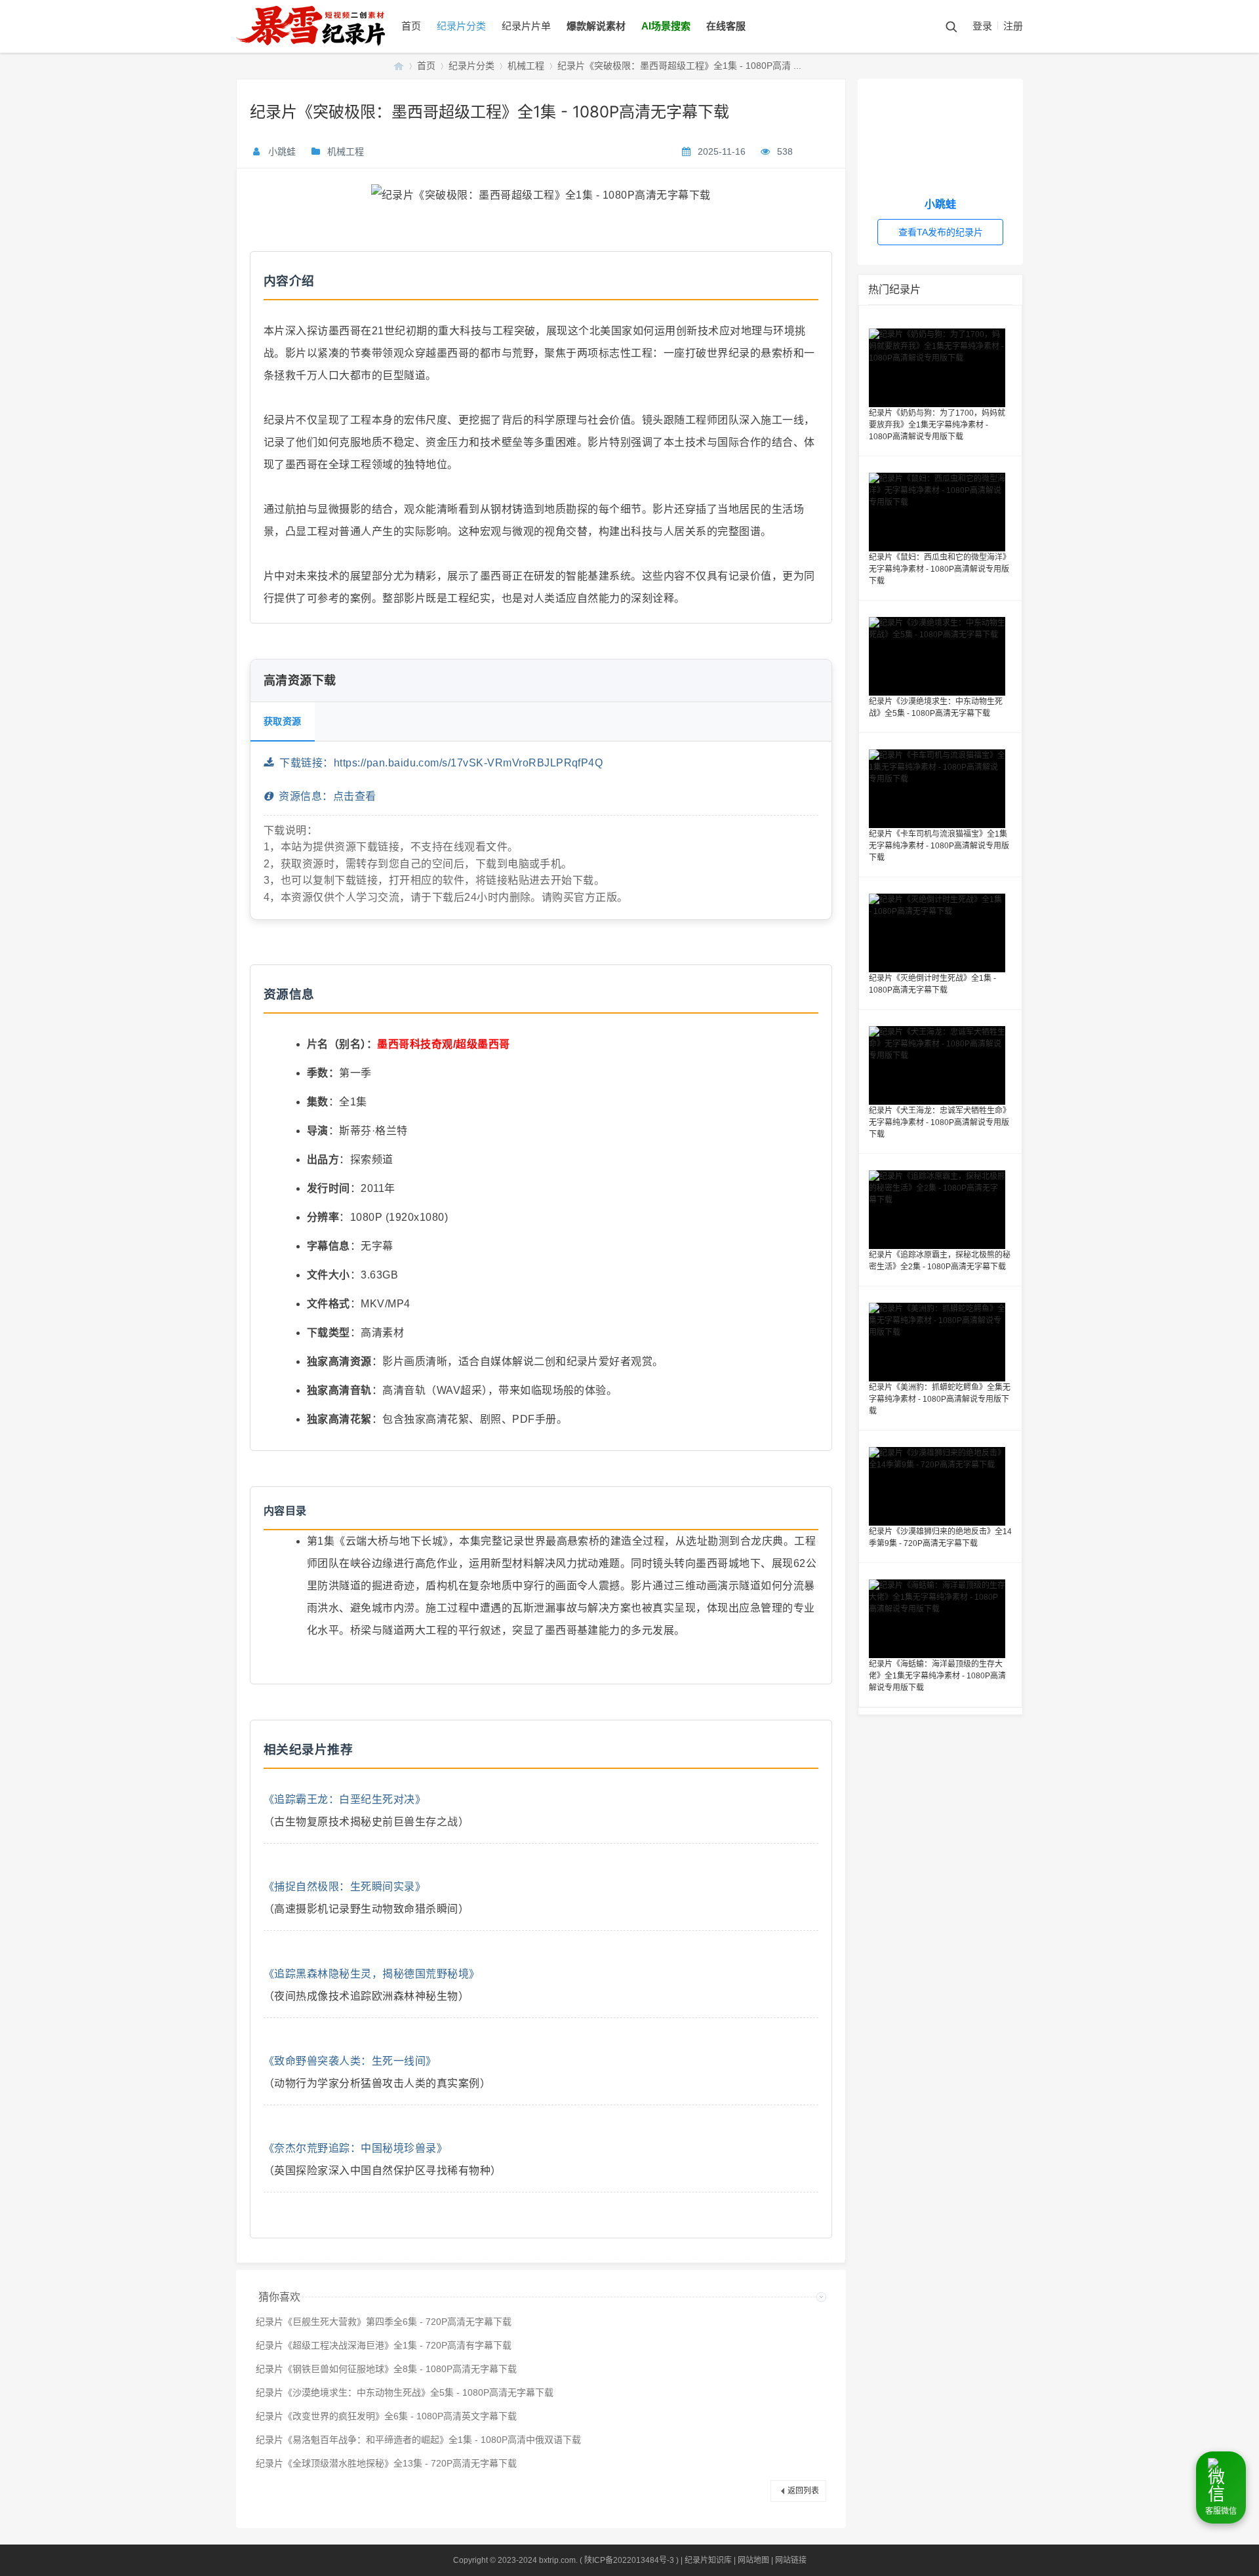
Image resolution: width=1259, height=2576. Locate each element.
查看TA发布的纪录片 (941, 232)
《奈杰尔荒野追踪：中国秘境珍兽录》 (355, 2148)
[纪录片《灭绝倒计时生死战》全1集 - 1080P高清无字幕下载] (940, 933)
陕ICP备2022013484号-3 (629, 2560)
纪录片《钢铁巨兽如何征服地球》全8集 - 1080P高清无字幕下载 (386, 2369)
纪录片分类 (461, 26)
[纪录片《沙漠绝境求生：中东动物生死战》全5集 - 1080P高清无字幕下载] (940, 656)
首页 (411, 26)
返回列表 (803, 2491)
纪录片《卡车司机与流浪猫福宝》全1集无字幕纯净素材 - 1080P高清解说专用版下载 (939, 846)
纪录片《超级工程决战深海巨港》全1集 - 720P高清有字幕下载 (384, 2345)
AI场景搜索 (666, 26)
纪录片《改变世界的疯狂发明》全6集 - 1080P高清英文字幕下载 (386, 2416)
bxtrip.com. (558, 2560)
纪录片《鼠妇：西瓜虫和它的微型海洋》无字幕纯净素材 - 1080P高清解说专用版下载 (940, 569)
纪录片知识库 (708, 2560)
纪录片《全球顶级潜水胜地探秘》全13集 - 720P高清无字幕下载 (386, 2463)
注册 (1013, 26)
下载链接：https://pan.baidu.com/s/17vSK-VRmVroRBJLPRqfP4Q (438, 763)
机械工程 (526, 66)
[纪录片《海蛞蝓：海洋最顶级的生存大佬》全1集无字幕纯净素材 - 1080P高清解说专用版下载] (940, 1619)
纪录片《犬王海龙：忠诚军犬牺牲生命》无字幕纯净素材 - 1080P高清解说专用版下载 (940, 1122)
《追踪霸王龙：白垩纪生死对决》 (345, 1799)
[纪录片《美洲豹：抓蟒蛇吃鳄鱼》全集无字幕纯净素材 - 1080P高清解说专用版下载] (940, 1342)
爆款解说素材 (596, 26)
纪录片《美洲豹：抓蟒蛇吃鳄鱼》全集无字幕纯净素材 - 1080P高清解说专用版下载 (940, 1399)
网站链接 (791, 2560)
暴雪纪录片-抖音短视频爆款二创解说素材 (399, 66)
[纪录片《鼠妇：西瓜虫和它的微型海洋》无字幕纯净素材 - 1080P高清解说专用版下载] (940, 512)
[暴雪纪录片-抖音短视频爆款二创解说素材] (324, 50)
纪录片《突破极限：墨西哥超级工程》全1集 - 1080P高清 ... (679, 66)
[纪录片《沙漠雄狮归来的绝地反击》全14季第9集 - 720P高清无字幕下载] (940, 1486)
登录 (982, 26)
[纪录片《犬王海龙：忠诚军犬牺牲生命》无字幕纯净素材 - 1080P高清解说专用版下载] (940, 1065)
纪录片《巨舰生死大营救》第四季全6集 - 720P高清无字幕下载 (384, 2322)
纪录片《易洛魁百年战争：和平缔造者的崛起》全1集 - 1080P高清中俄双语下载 (418, 2440)
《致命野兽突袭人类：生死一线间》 (350, 2061)
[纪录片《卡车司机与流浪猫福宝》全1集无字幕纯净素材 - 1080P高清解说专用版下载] (940, 789)
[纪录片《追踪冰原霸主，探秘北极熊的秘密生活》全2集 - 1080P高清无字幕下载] (940, 1210)
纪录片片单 (526, 26)
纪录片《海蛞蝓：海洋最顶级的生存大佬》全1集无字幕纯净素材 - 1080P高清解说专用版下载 (937, 1676)
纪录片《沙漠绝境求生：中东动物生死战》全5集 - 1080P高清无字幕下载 (405, 2392)
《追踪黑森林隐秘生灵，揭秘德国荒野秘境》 (372, 1974)
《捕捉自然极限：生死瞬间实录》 (345, 1887)
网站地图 (753, 2560)
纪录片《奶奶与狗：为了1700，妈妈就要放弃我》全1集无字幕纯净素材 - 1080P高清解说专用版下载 (937, 425)
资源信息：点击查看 (324, 796)
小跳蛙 (282, 151)
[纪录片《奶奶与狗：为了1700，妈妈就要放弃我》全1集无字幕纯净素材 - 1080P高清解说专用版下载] (940, 368)
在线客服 (726, 26)
